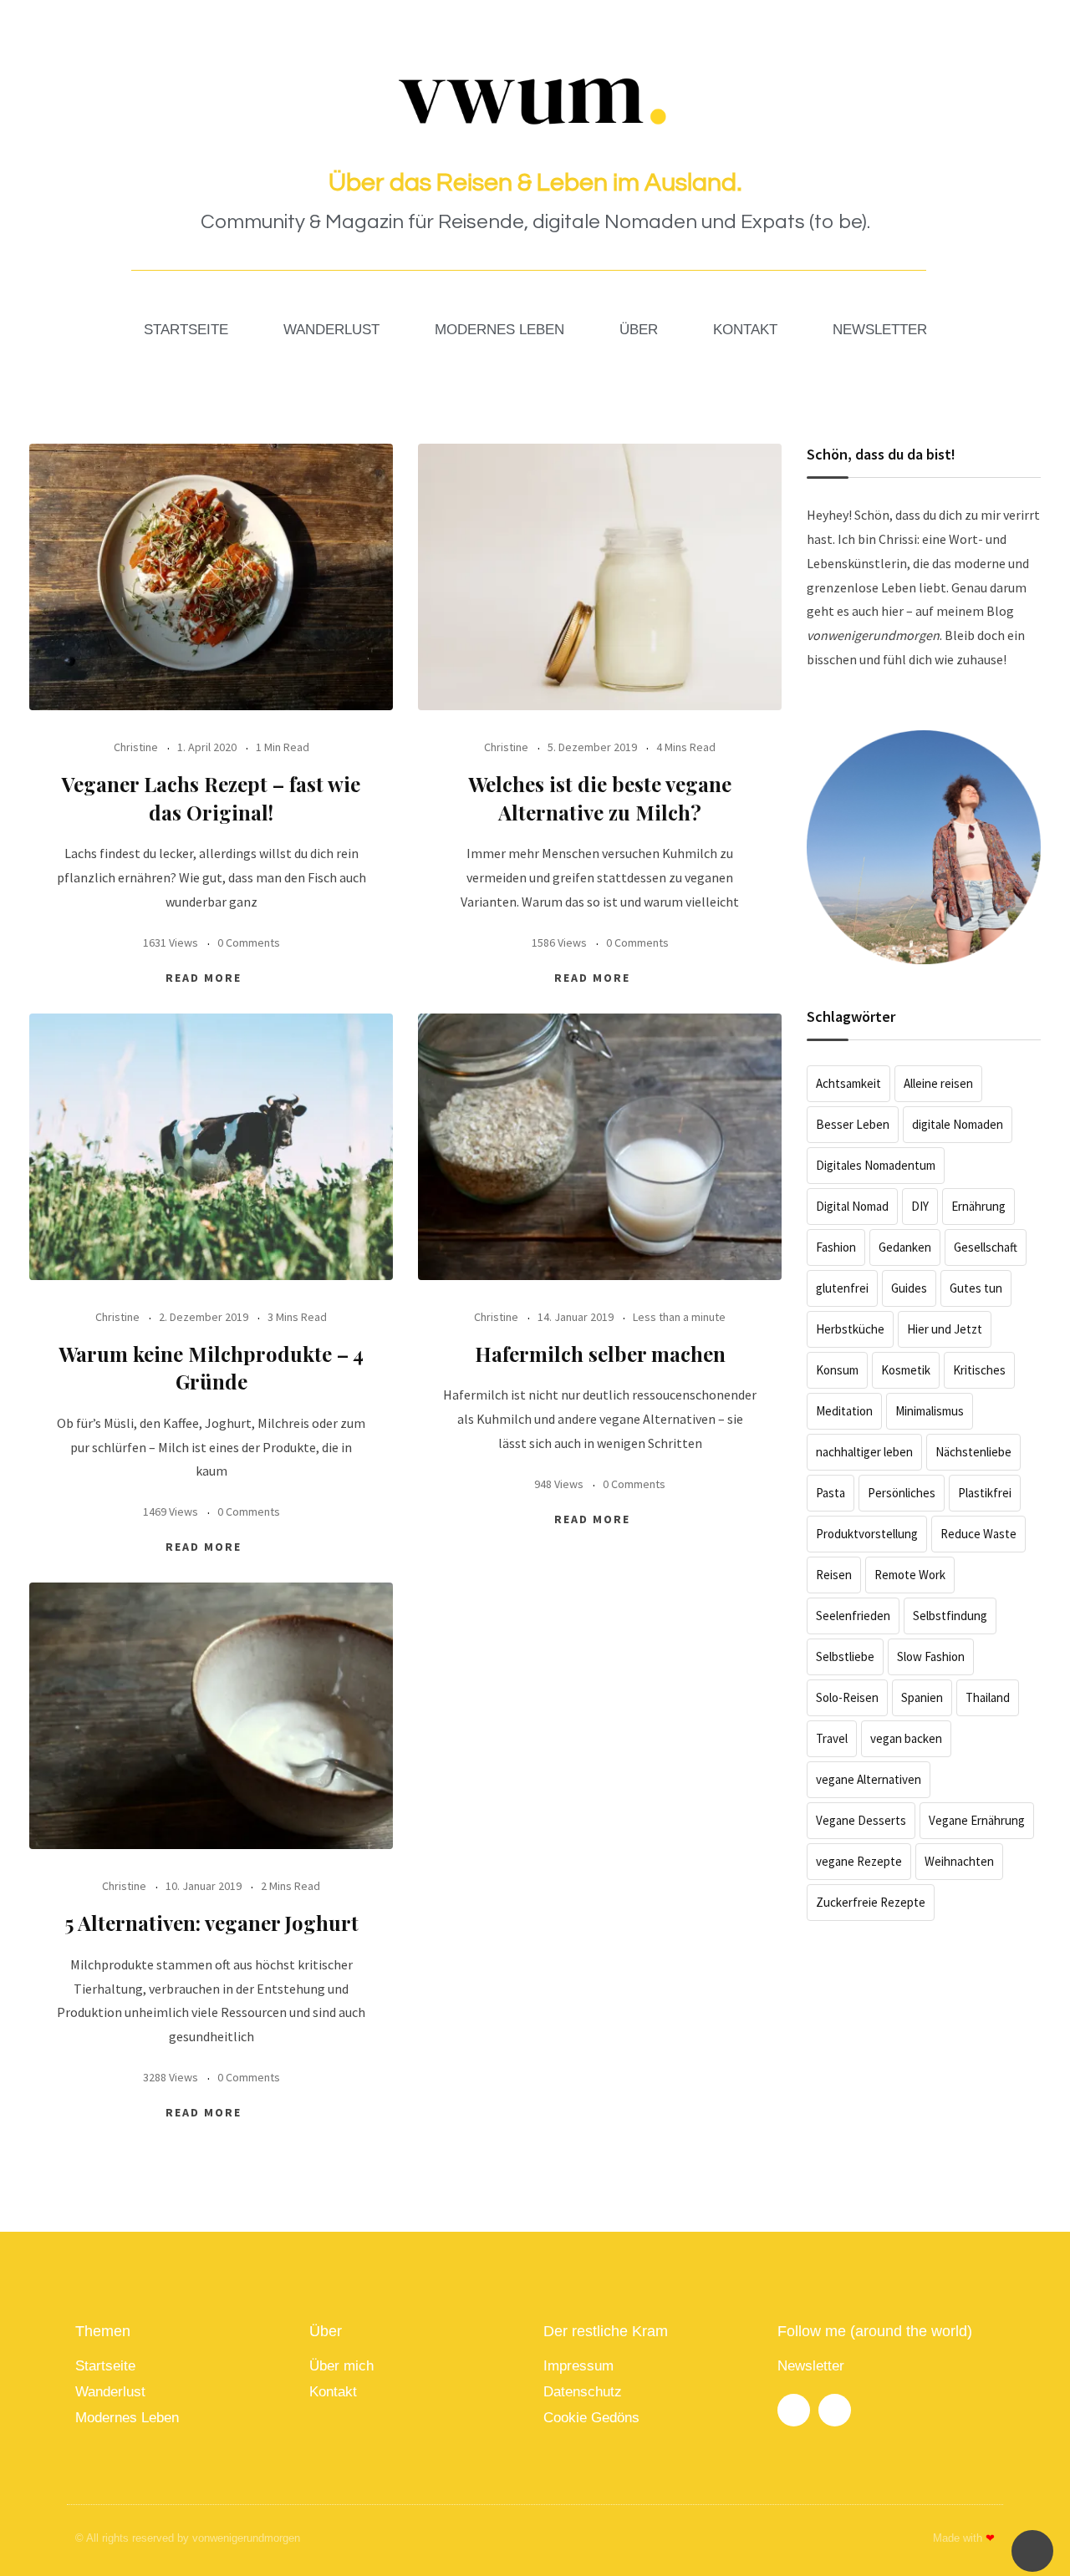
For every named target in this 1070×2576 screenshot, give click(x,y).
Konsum (837, 1370)
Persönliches (902, 1493)
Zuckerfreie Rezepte (871, 1902)
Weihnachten (959, 1861)
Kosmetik (906, 1370)
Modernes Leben (499, 330)
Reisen (834, 1575)
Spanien (922, 1697)
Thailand (988, 1697)
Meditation (844, 1411)
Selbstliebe (845, 1656)
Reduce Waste (978, 1534)
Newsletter (880, 330)
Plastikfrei (985, 1493)
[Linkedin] (835, 2410)
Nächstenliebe (973, 1452)
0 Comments (249, 943)
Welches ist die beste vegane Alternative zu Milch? (600, 798)
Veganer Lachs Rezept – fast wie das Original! (211, 798)
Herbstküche (850, 1329)
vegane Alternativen (869, 1779)
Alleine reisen (938, 1083)
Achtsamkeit (848, 1083)
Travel (832, 1738)
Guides (909, 1288)
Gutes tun (976, 1288)
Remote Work (910, 1575)
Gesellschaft (986, 1247)
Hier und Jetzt (945, 1329)
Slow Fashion (931, 1656)
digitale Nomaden (958, 1124)
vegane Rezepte (859, 1861)
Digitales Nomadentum (876, 1165)
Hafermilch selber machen (600, 1354)
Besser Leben (853, 1124)
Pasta (831, 1493)
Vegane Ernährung (977, 1820)
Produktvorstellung (867, 1534)
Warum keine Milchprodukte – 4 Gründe (211, 1368)
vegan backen (906, 1738)
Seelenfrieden (853, 1616)
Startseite (186, 330)
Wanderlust (331, 330)
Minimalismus (930, 1411)
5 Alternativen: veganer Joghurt (211, 1923)
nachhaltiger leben (864, 1452)
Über (639, 330)
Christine (136, 747)
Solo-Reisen (847, 1697)
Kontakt (745, 330)
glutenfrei (842, 1288)
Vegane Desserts (861, 1820)
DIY (920, 1206)
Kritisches (979, 1370)
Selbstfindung (950, 1616)
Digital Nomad (852, 1206)
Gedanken (905, 1247)
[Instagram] (794, 2410)
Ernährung (978, 1206)
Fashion (836, 1247)
